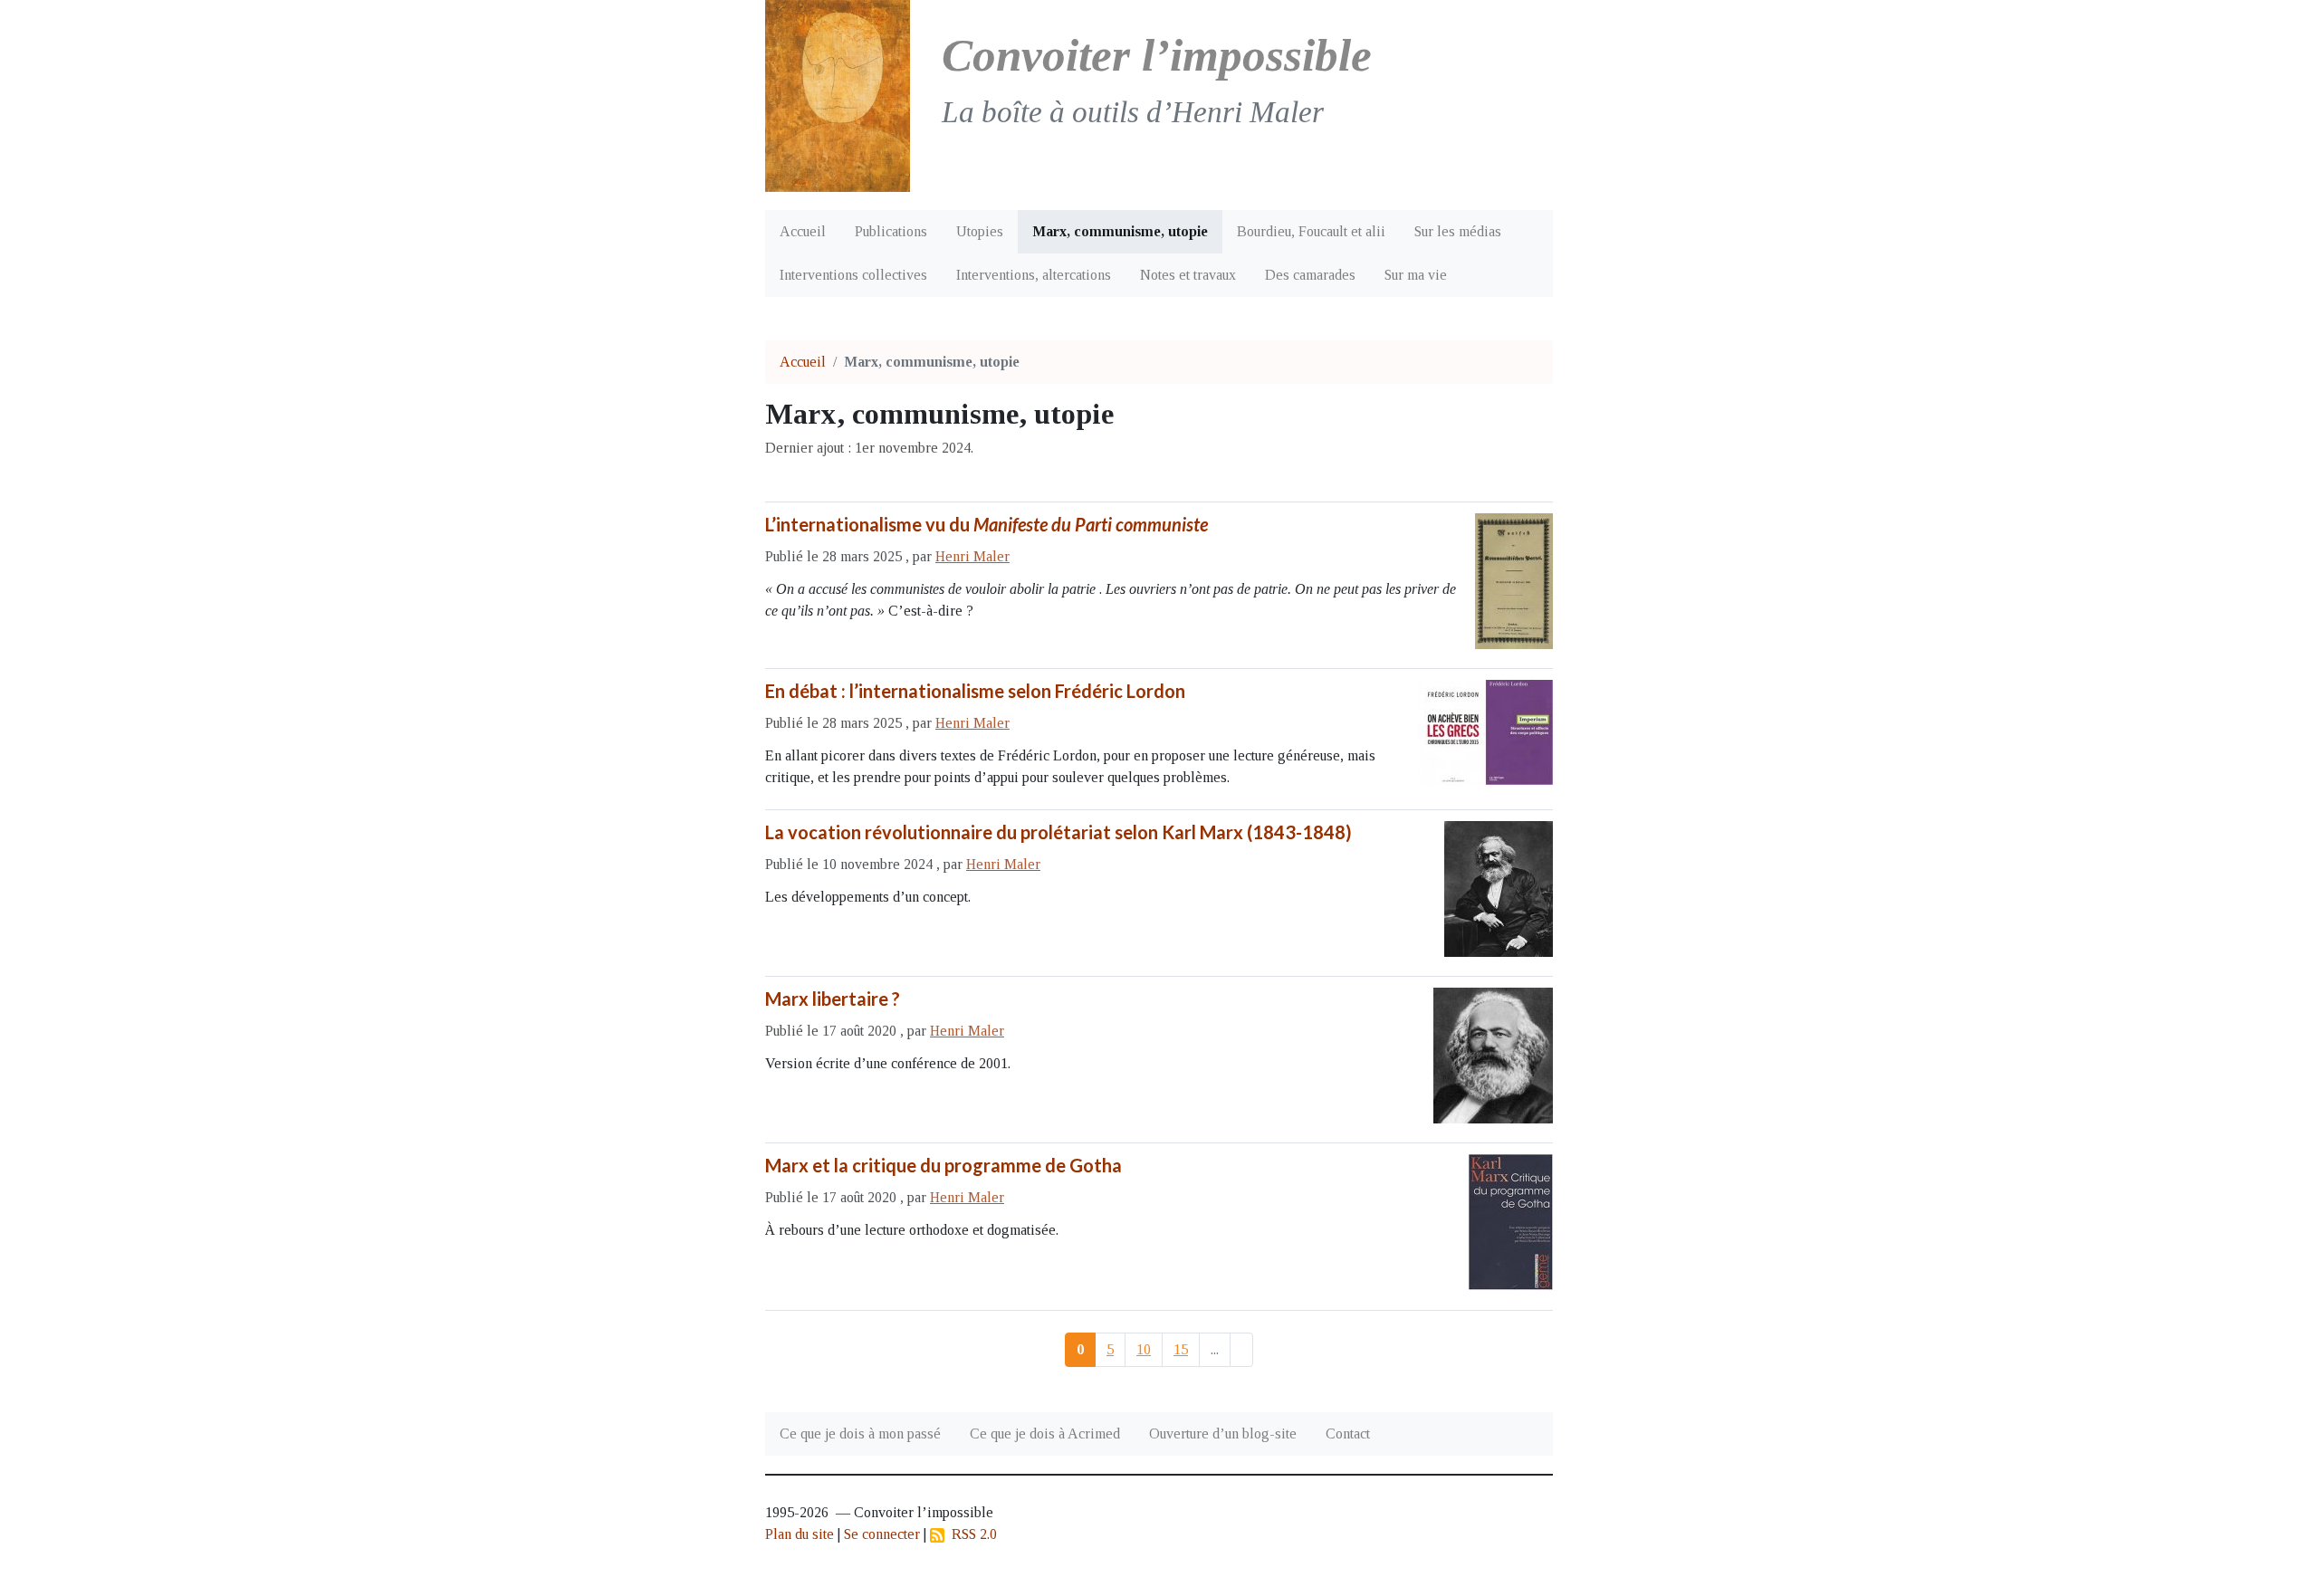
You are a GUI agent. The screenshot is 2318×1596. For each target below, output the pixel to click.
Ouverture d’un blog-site (1223, 1434)
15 (1181, 1349)
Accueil (803, 231)
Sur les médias (1458, 231)
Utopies (980, 231)
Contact (1348, 1434)
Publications (891, 231)
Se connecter (882, 1534)
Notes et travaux (1188, 275)
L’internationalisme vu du (987, 524)
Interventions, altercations (1034, 275)
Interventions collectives (853, 275)
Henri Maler (972, 556)
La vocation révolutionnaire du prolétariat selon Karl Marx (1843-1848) (1058, 832)
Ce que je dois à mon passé (860, 1434)
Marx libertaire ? (833, 999)
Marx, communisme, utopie (1120, 231)
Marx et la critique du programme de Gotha (943, 1165)
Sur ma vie (1416, 275)
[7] (1241, 1350)
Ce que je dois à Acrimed (1045, 1434)
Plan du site (800, 1534)
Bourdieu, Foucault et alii (1311, 231)
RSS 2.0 (971, 1534)
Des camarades (1310, 275)
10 (1144, 1349)
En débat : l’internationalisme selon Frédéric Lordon (975, 691)
